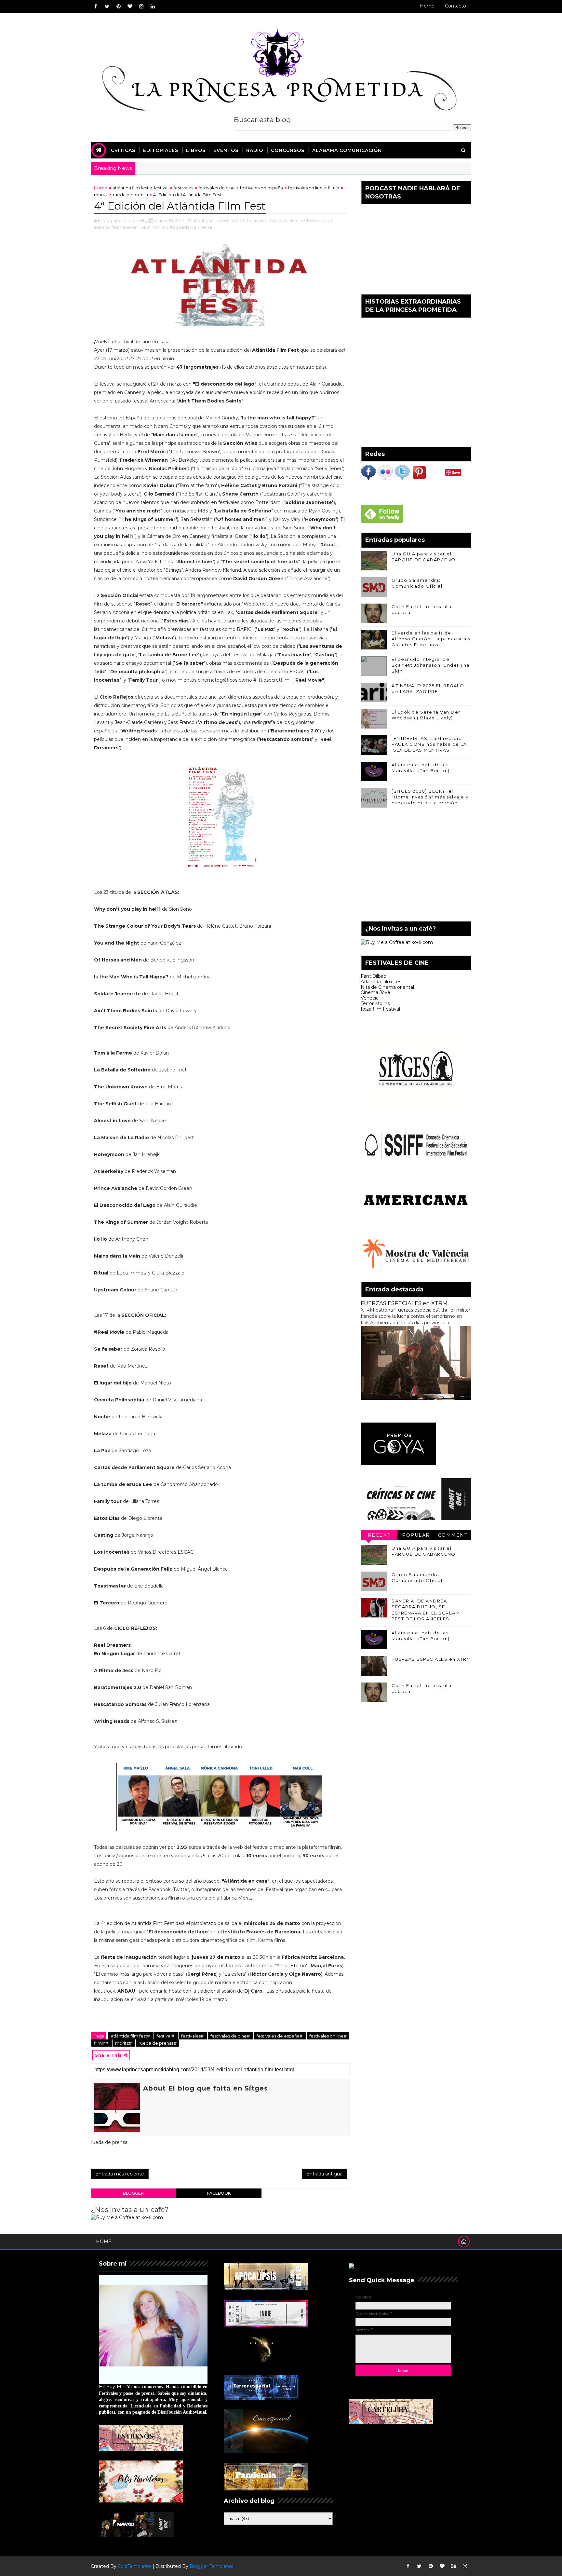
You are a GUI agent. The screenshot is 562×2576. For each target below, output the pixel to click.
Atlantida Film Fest (382, 982)
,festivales (256, 220)
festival (161, 188)
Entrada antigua (324, 2174)
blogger (133, 2193)
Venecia (370, 998)
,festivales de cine (286, 220)
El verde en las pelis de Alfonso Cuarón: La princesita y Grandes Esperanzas (431, 639)
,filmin (153, 227)
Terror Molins (375, 1003)
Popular (416, 1535)
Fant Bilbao (374, 976)
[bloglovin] (130, 7)
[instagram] (141, 7)
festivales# (193, 2036)
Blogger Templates (211, 2566)
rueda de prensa (130, 195)
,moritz (168, 227)
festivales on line (305, 188)
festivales (183, 188)
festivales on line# (328, 2036)
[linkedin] (153, 7)
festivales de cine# (231, 2036)
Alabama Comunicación (347, 150)
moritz (101, 195)
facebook (219, 2193)
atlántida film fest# (131, 2036)
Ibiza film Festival (380, 1009)
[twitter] (107, 7)
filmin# (102, 2043)
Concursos (288, 150)
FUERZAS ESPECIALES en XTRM (404, 1303)
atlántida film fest (131, 188)
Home (427, 6)
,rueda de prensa (194, 227)
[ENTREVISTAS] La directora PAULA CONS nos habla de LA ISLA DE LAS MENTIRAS (429, 744)
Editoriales (161, 150)
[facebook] (96, 7)
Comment (453, 1535)
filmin (334, 188)
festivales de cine (217, 188)
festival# (166, 2036)
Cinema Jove (375, 992)
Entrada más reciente (120, 2174)
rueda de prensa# (158, 2043)
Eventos (226, 150)
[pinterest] (118, 7)
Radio (255, 150)
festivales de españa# (280, 2036)
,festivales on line (128, 227)
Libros (196, 150)
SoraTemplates (134, 2566)
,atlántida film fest (210, 220)
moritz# (124, 2043)
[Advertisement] (416, 866)
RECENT (379, 1535)
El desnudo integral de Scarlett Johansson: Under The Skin (431, 665)
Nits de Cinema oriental (387, 987)
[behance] (453, 2566)
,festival (237, 220)
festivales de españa (261, 188)
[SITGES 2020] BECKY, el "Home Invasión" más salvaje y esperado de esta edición (430, 797)
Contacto (455, 6)
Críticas (123, 150)
